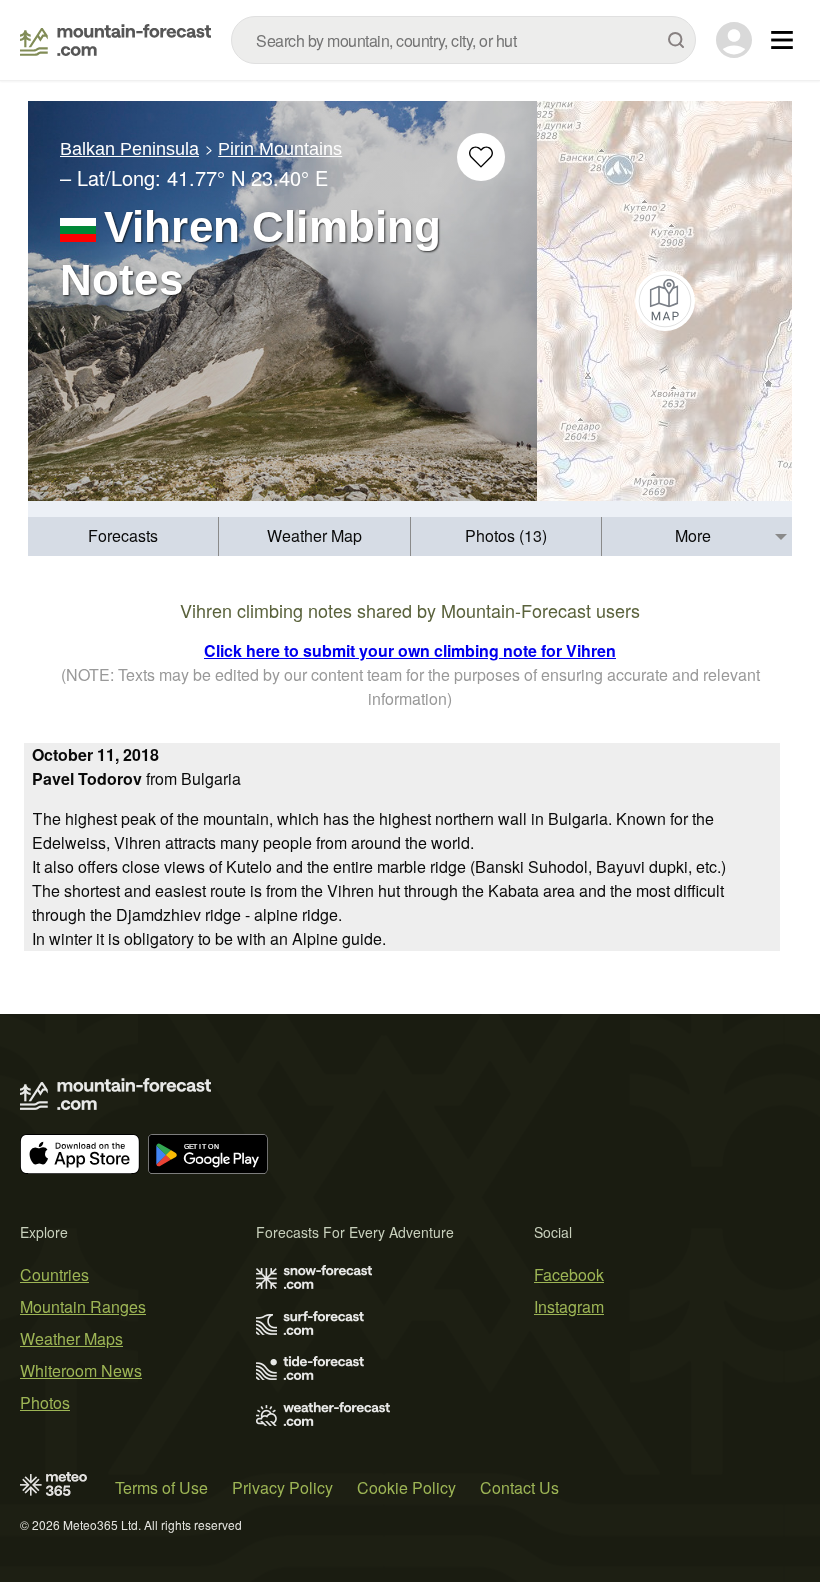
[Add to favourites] (481, 157)
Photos (45, 1402)
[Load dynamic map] (664, 301)
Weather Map (314, 535)
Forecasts (123, 535)
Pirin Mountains (280, 149)
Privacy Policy (282, 1487)
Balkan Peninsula (129, 149)
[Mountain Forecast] (115, 40)
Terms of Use (161, 1487)
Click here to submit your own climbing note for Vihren (410, 650)
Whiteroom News (81, 1370)
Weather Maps (71, 1338)
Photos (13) (506, 535)
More (693, 535)
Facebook (569, 1274)
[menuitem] (123, 536)
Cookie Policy (406, 1487)
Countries (54, 1274)
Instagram (569, 1306)
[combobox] (463, 40)
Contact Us (519, 1487)
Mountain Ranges (83, 1306)
